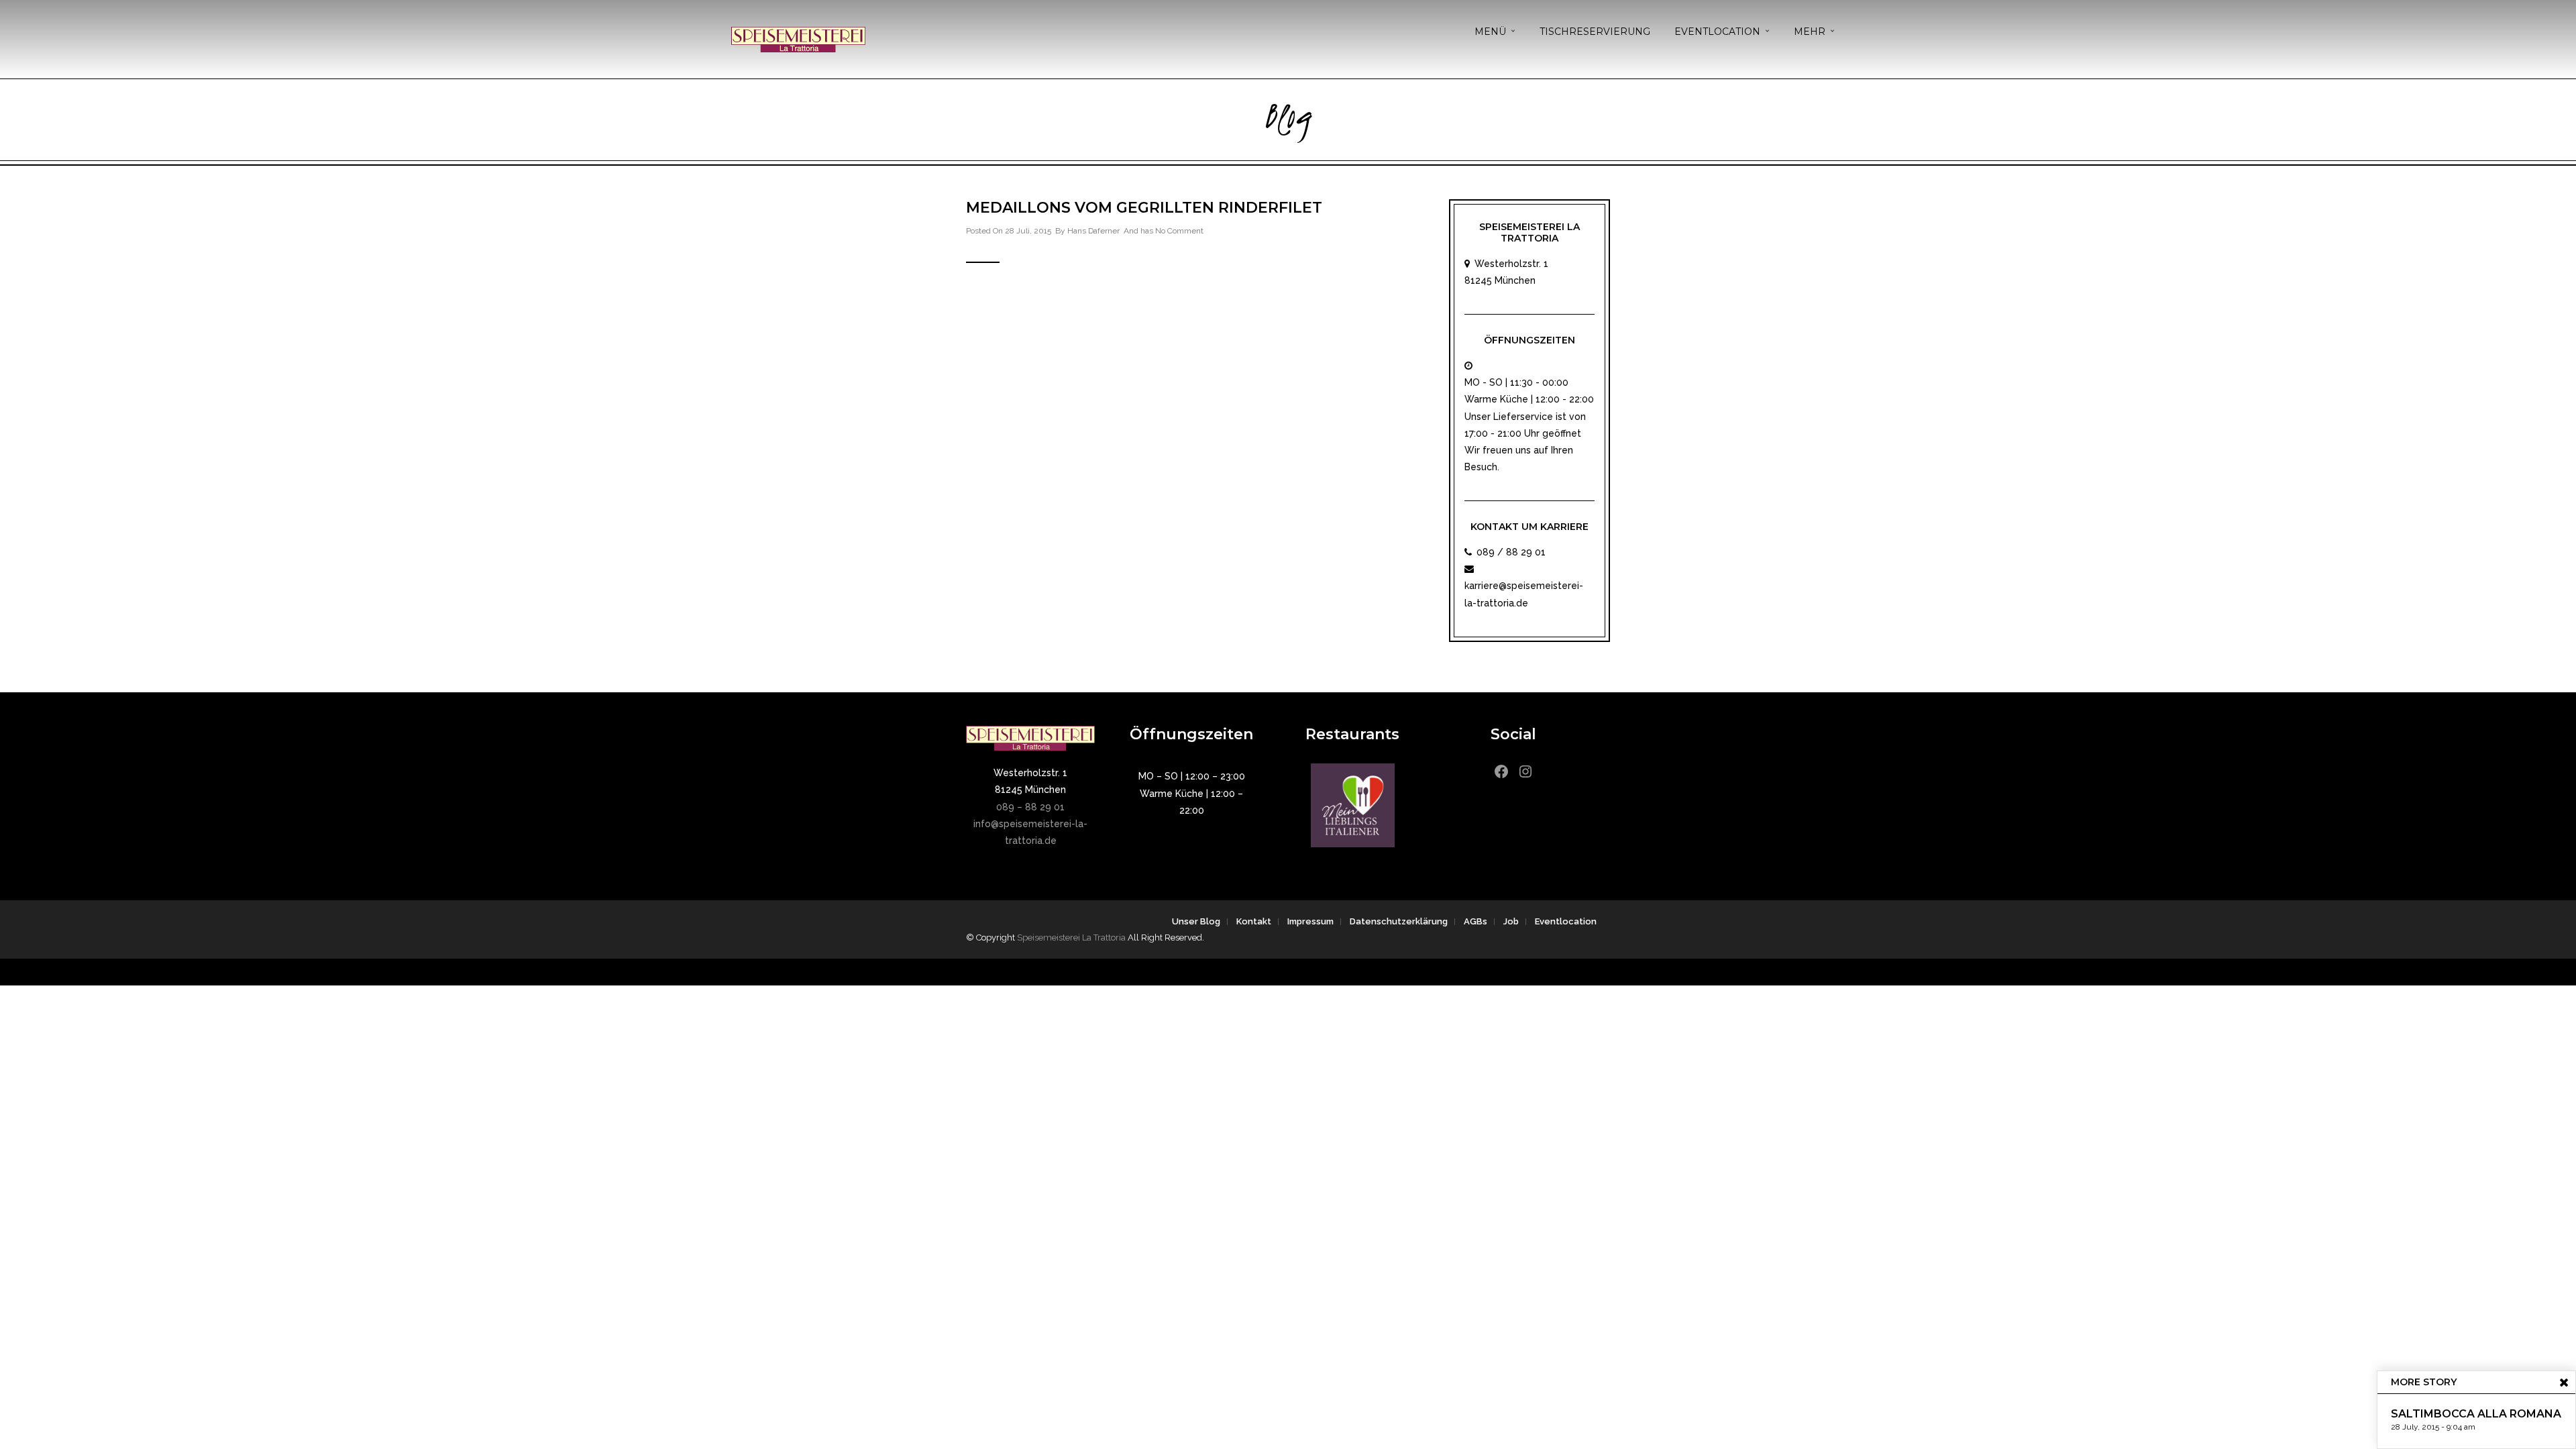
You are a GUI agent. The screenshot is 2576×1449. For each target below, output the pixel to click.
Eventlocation (1717, 32)
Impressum (1310, 921)
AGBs (1475, 921)
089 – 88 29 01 (1030, 807)
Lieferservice (1523, 417)
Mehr (1810, 32)
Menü (1490, 32)
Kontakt (1254, 921)
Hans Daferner (1093, 231)
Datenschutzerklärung (1399, 921)
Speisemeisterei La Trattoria (1071, 937)
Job (1511, 921)
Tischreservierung (1595, 32)
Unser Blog (1196, 921)
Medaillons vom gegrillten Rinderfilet (1144, 208)
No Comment (1179, 231)
